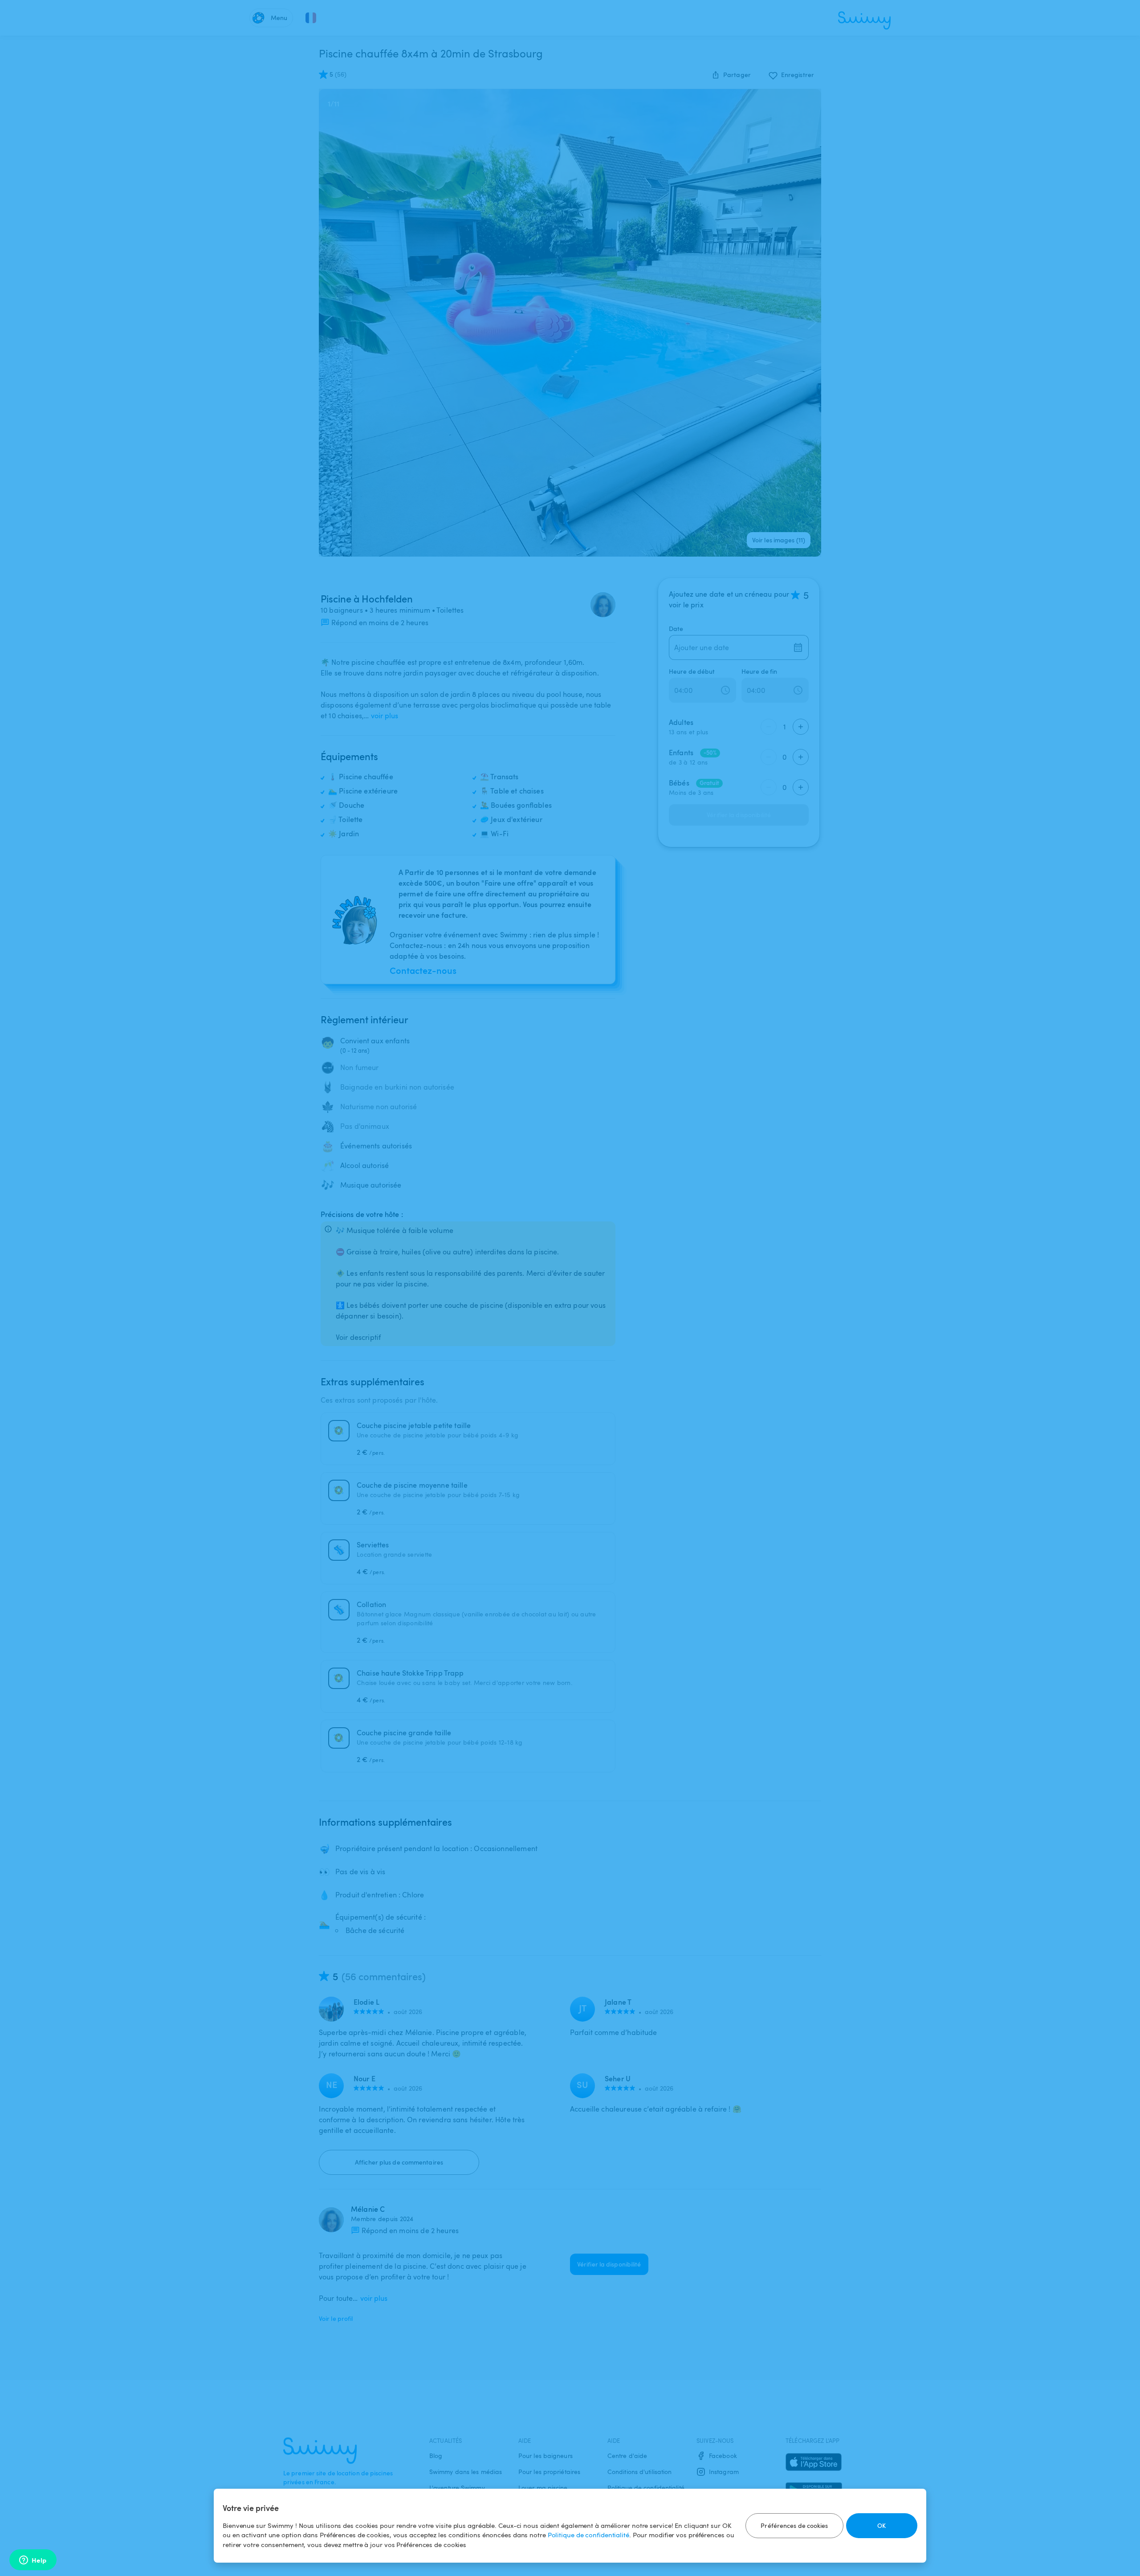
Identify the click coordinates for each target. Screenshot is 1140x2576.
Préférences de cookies (794, 2525)
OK (881, 2525)
